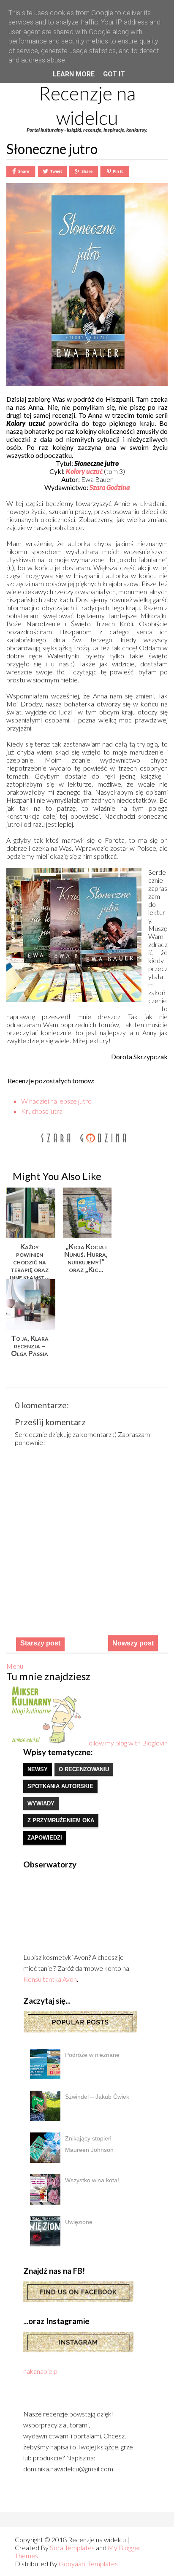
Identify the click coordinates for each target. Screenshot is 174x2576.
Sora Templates (72, 2548)
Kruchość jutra (42, 1111)
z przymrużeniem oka (61, 1820)
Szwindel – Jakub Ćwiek (97, 2097)
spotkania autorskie (60, 1786)
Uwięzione (79, 2222)
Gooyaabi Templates (88, 2564)
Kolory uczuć (84, 471)
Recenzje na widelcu (87, 106)
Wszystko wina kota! (92, 2180)
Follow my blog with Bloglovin (126, 1743)
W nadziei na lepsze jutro (56, 1101)
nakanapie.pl (41, 2371)
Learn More (74, 74)
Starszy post (40, 1643)
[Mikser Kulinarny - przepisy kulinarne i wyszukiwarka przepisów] (46, 1743)
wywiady (41, 1803)
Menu (15, 1666)
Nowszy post (133, 1643)
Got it (114, 74)
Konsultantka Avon (50, 1979)
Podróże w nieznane (92, 2055)
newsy (38, 1769)
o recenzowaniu (84, 1769)
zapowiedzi (45, 1838)
